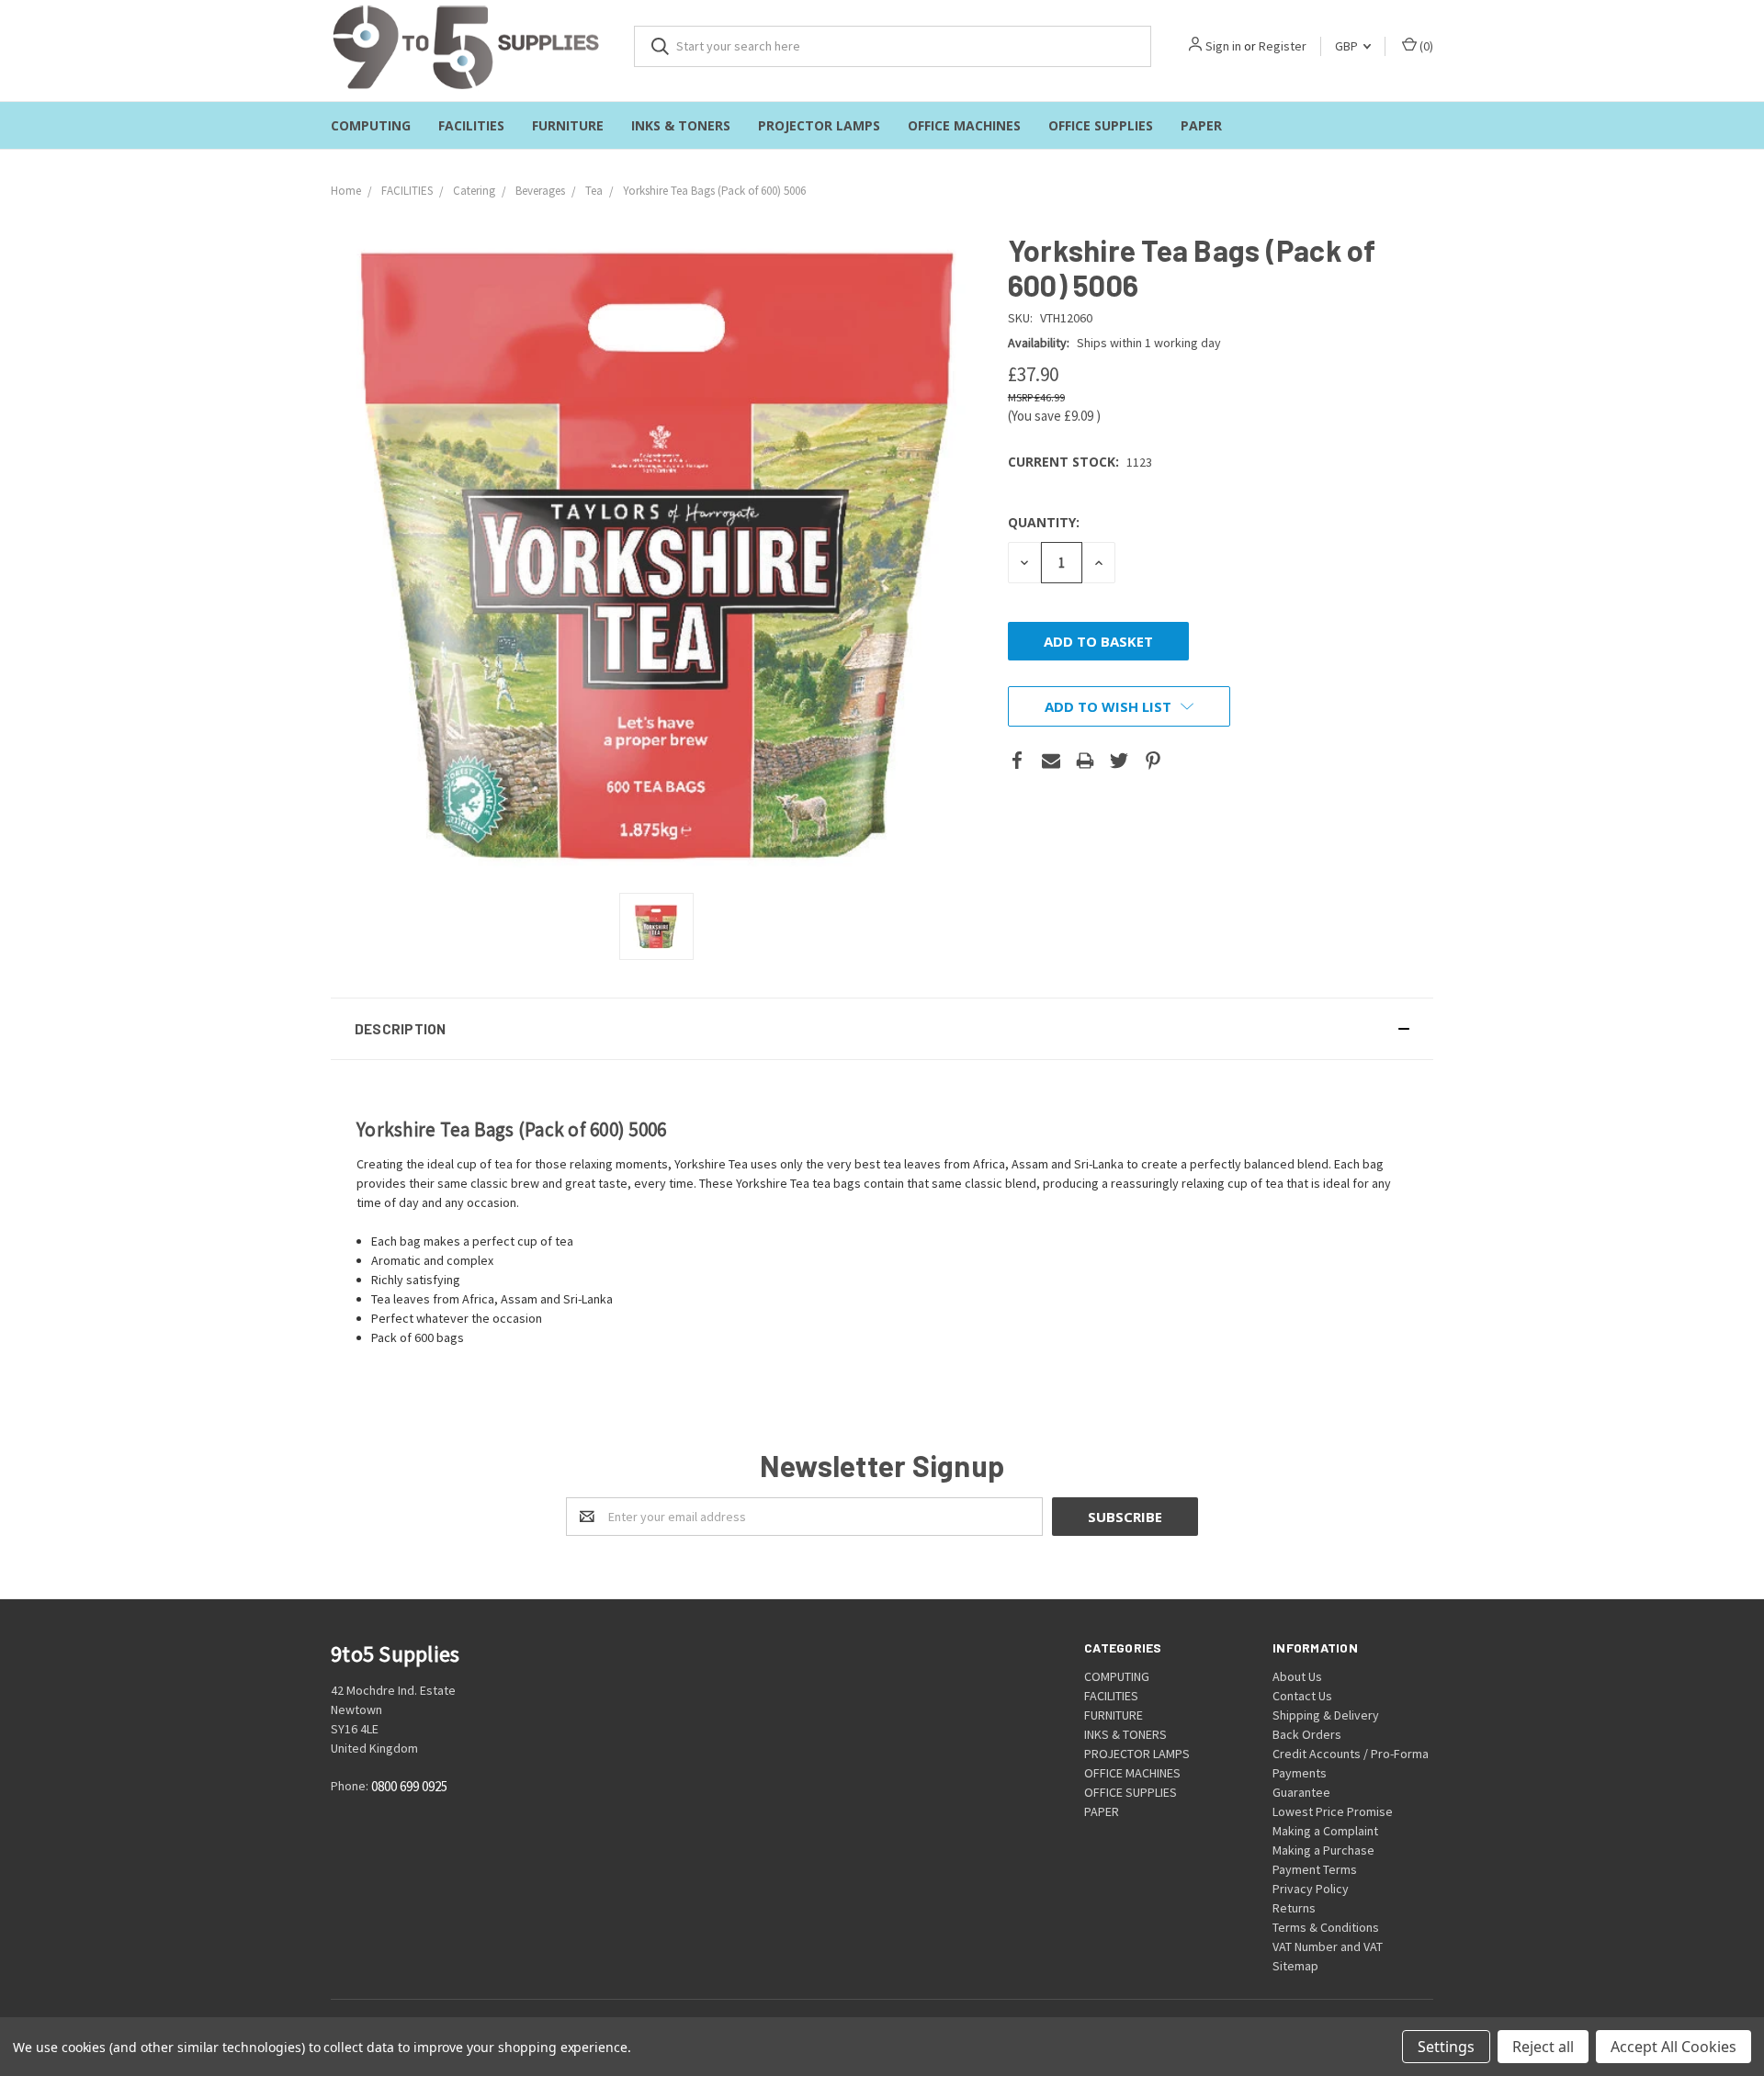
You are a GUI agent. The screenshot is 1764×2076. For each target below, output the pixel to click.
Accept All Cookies (1674, 2047)
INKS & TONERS (681, 125)
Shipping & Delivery (1326, 1715)
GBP (1348, 46)
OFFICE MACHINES (964, 125)
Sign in (1223, 46)
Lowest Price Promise (1333, 1811)
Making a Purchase (1323, 1850)
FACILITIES (471, 125)
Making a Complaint (1325, 1831)
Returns (1294, 1908)
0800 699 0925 (409, 1786)
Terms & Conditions (1326, 1927)
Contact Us (1302, 1696)
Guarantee (1301, 1792)
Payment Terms (1315, 1869)
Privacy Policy (1311, 1889)
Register (1283, 46)
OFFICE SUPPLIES (1101, 125)
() (1425, 46)
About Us (1297, 1676)
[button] (882, 1029)
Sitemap (1295, 1966)
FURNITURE (568, 125)
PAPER (1201, 125)
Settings (1446, 2047)
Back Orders (1307, 1734)
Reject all (1543, 2047)
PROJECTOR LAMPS (819, 125)
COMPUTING (371, 125)
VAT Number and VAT (1328, 1946)
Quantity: (1044, 522)
